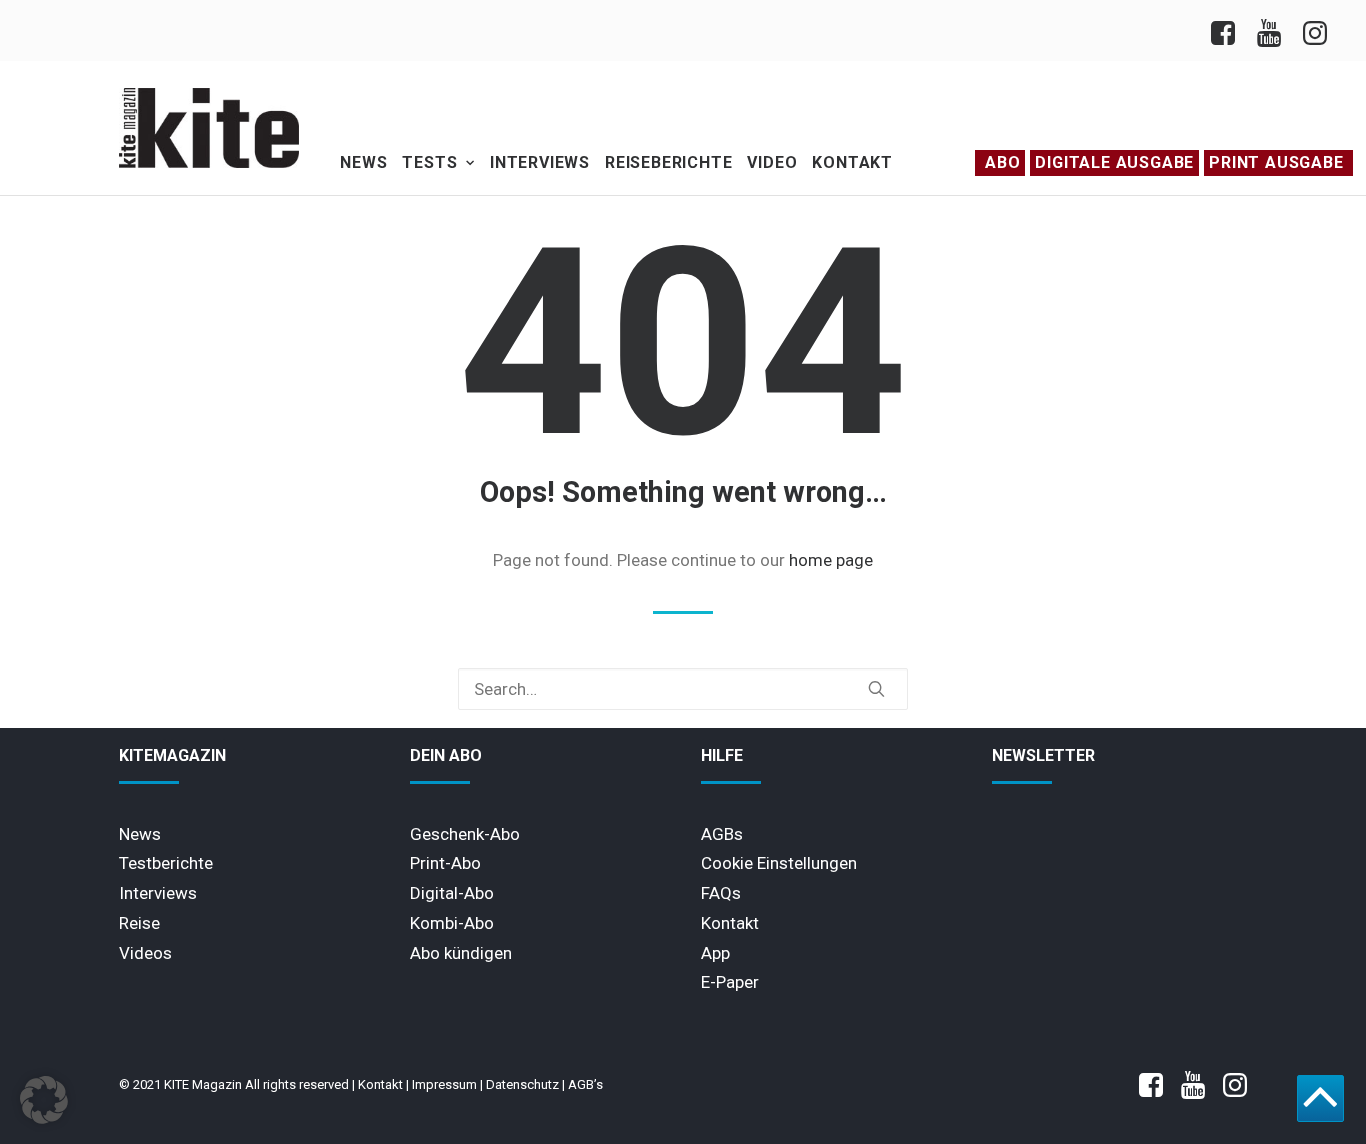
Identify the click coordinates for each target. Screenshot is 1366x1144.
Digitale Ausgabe (1114, 162)
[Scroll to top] (1320, 1097)
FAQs (721, 893)
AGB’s (585, 1084)
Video (772, 162)
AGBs (722, 834)
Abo (1002, 162)
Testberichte (166, 863)
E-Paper (730, 982)
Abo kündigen (461, 953)
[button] (876, 688)
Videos (145, 953)
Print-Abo (445, 863)
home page (831, 560)
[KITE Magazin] (209, 128)
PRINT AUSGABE (1276, 162)
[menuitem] (1228, 30)
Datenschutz (522, 1084)
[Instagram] (1313, 30)
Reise (139, 923)
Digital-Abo (452, 893)
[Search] (683, 689)
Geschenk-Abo (465, 834)
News (363, 162)
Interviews (540, 162)
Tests (429, 162)
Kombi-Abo (452, 923)
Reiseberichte (668, 162)
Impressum (444, 1084)
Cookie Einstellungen (779, 863)
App (715, 953)
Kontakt (852, 162)
